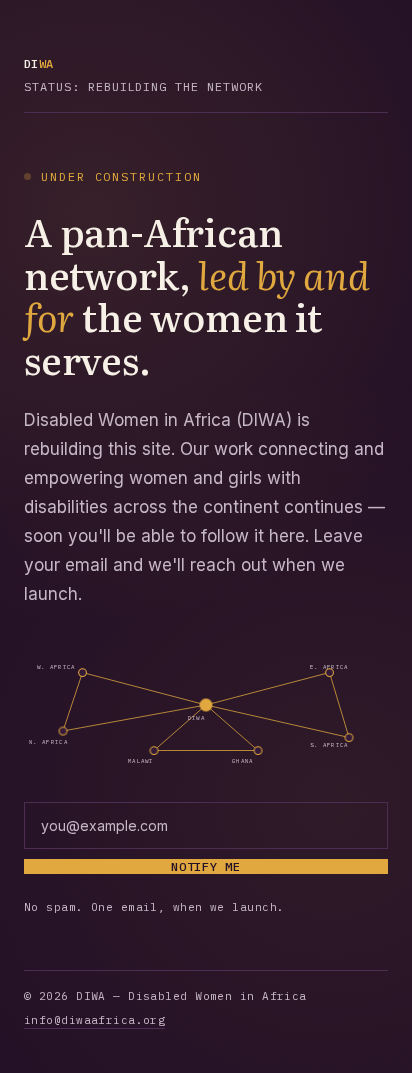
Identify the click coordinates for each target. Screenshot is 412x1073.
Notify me (205, 866)
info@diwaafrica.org (94, 1020)
